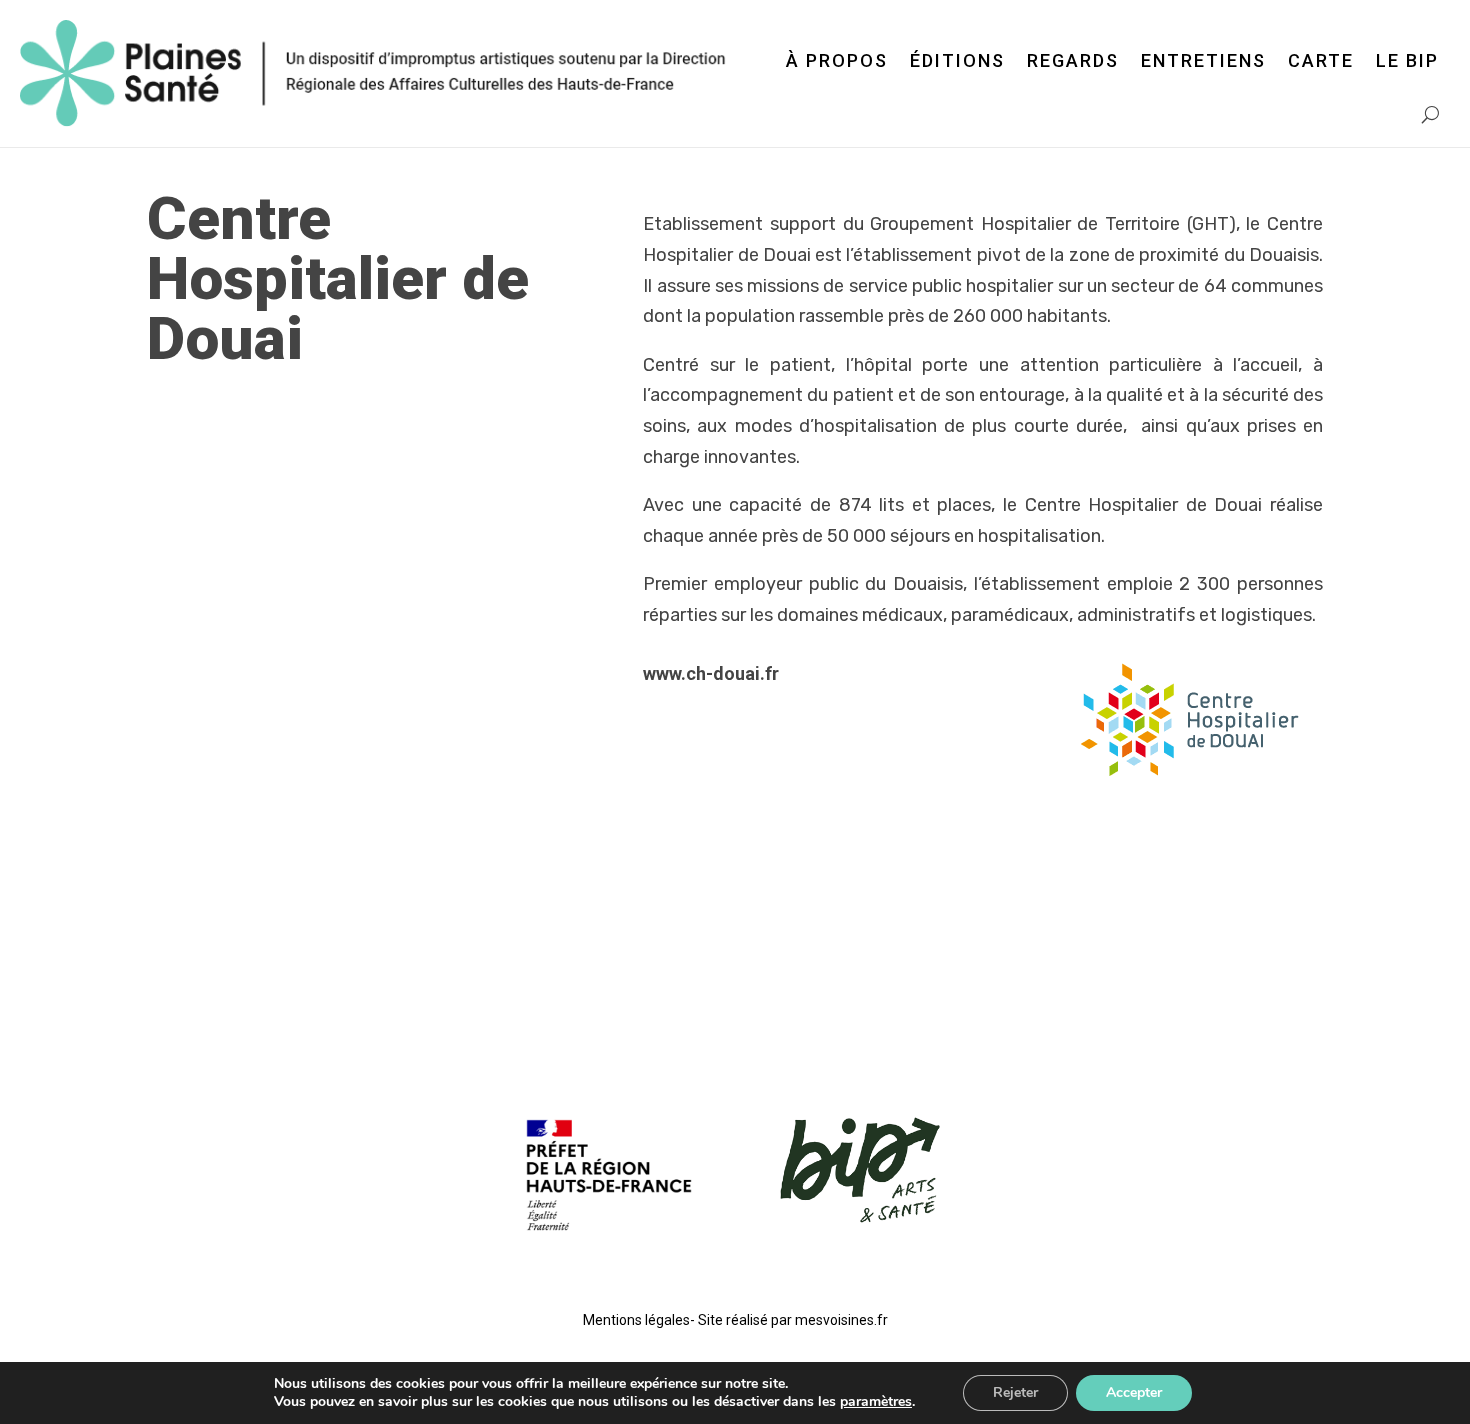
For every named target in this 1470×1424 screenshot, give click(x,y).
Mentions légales (636, 1320)
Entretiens (1203, 60)
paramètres (876, 1402)
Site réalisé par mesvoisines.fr (793, 1320)
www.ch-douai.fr (711, 673)
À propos (837, 60)
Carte (1321, 60)
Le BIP (1407, 60)
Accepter (1134, 1392)
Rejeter (1015, 1392)
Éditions (957, 60)
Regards (1073, 60)
